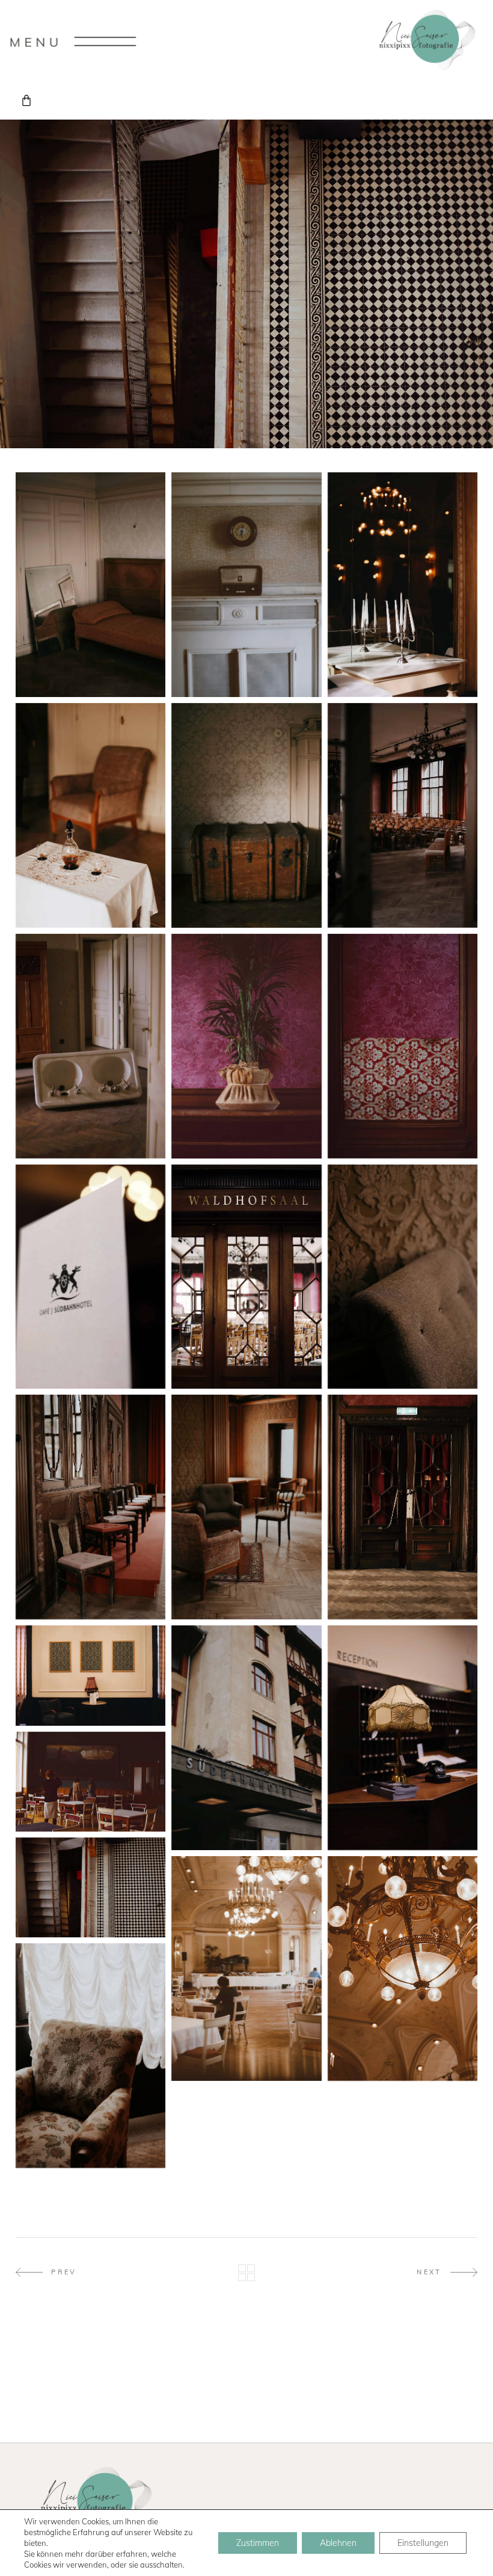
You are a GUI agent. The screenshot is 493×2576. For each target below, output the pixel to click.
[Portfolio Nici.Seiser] (90, 585)
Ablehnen (338, 2543)
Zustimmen (258, 2543)
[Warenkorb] (26, 100)
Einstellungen (423, 2543)
